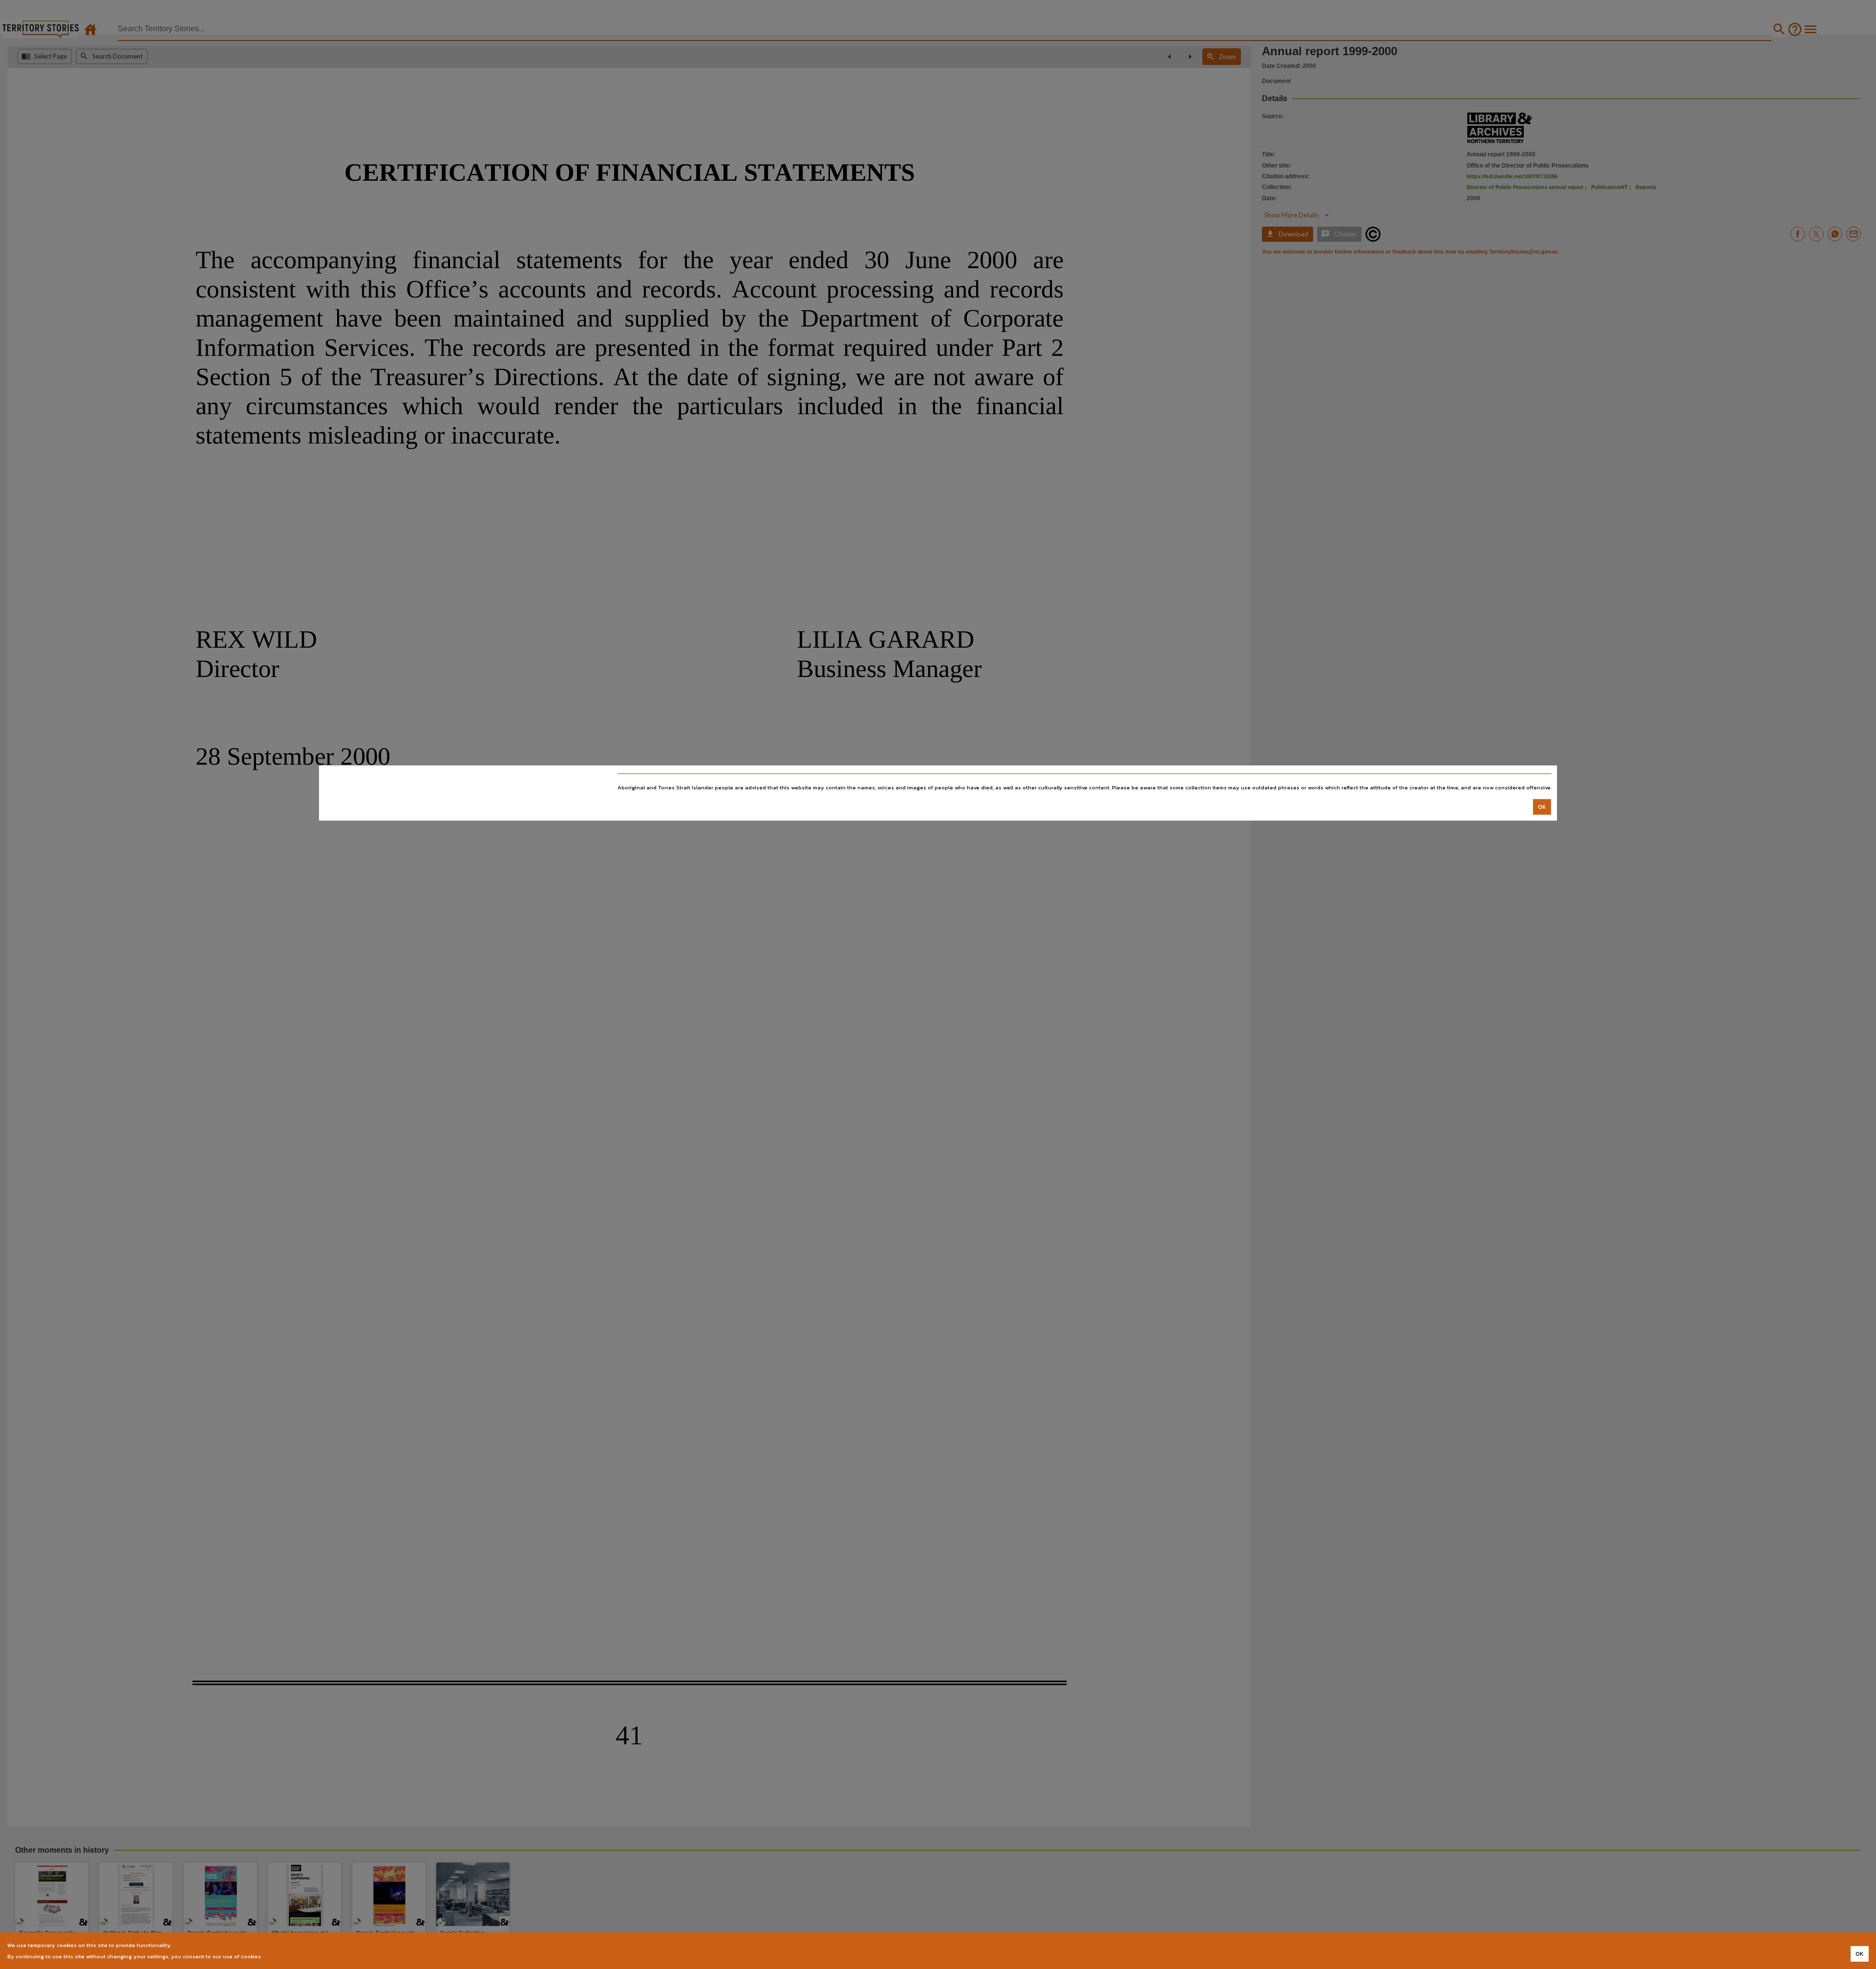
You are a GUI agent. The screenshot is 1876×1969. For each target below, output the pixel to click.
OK (1542, 807)
